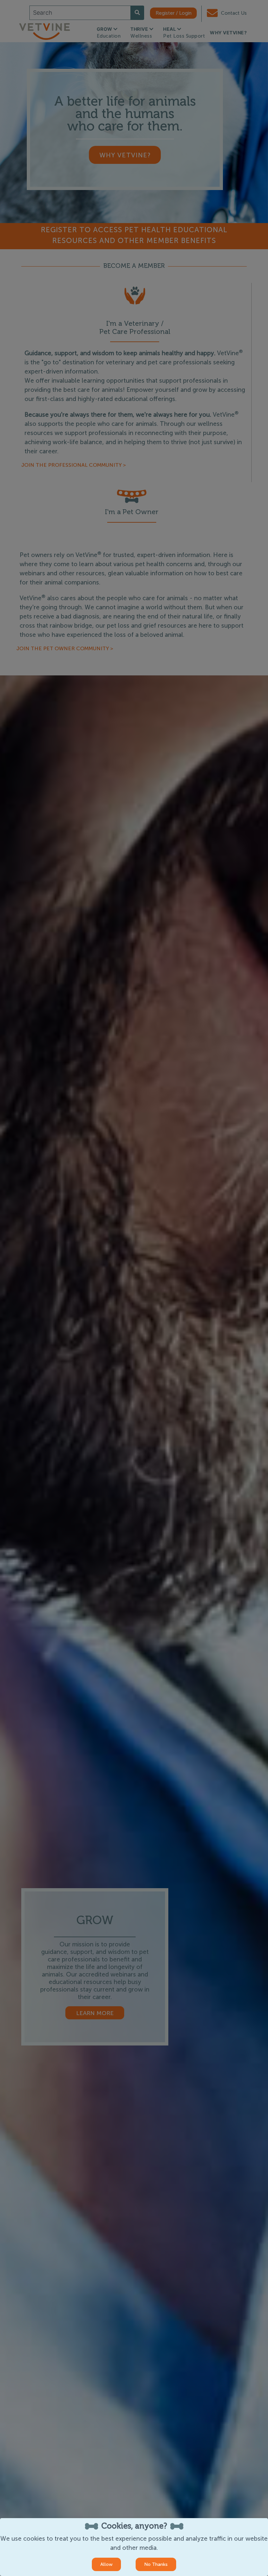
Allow (106, 2564)
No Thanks (156, 2564)
